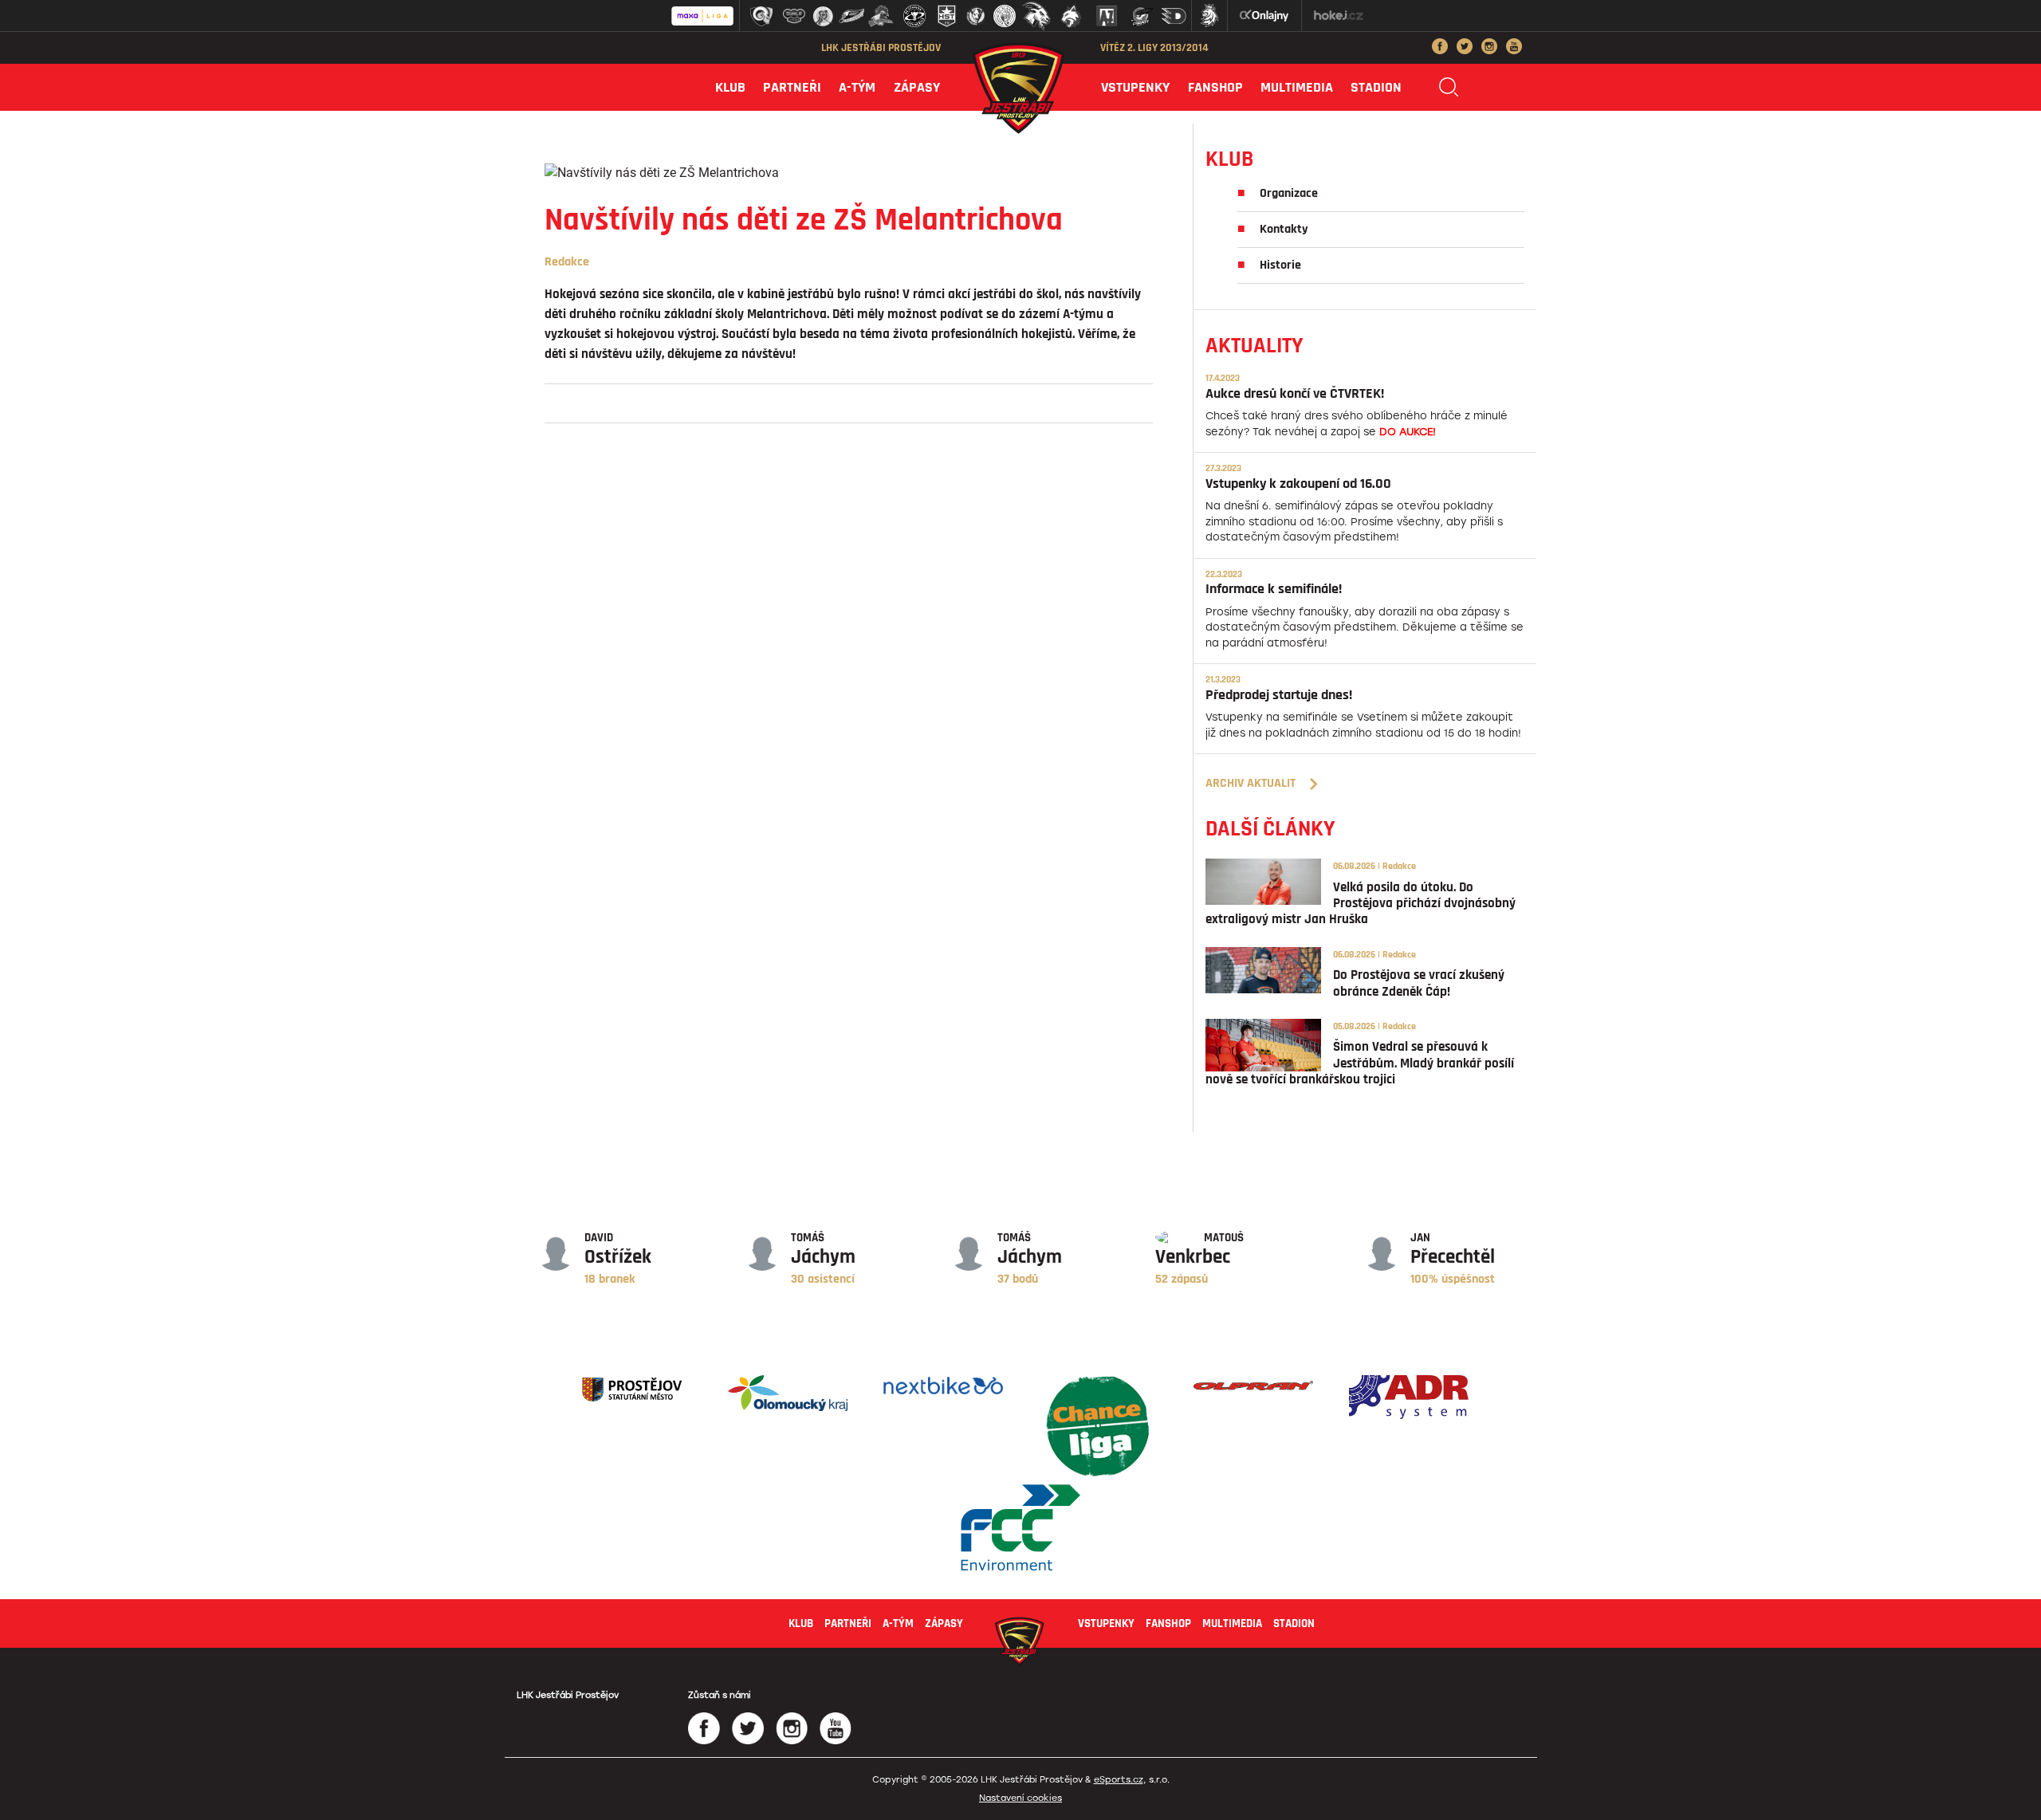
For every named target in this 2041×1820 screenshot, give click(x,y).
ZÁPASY (917, 87)
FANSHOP (1215, 87)
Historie (1280, 265)
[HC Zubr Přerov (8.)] (976, 16)
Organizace (1289, 193)
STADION (1376, 87)
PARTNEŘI (792, 87)
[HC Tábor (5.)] (881, 16)
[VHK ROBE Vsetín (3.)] (823, 16)
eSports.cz (1119, 1780)
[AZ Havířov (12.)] (1107, 16)
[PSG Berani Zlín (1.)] (761, 16)
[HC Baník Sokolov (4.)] (851, 16)
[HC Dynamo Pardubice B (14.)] (1174, 16)
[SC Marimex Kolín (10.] (1036, 16)
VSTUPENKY (1135, 87)
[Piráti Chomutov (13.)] (1142, 16)
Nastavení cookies (1020, 1798)
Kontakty (1284, 229)
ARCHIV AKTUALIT (1251, 783)
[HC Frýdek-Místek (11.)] (1072, 16)
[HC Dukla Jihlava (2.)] (794, 16)
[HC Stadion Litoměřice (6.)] (914, 16)
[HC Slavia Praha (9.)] (1005, 16)
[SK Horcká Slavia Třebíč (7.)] (947, 16)
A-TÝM (857, 87)
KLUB (730, 87)
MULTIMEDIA (1297, 87)
